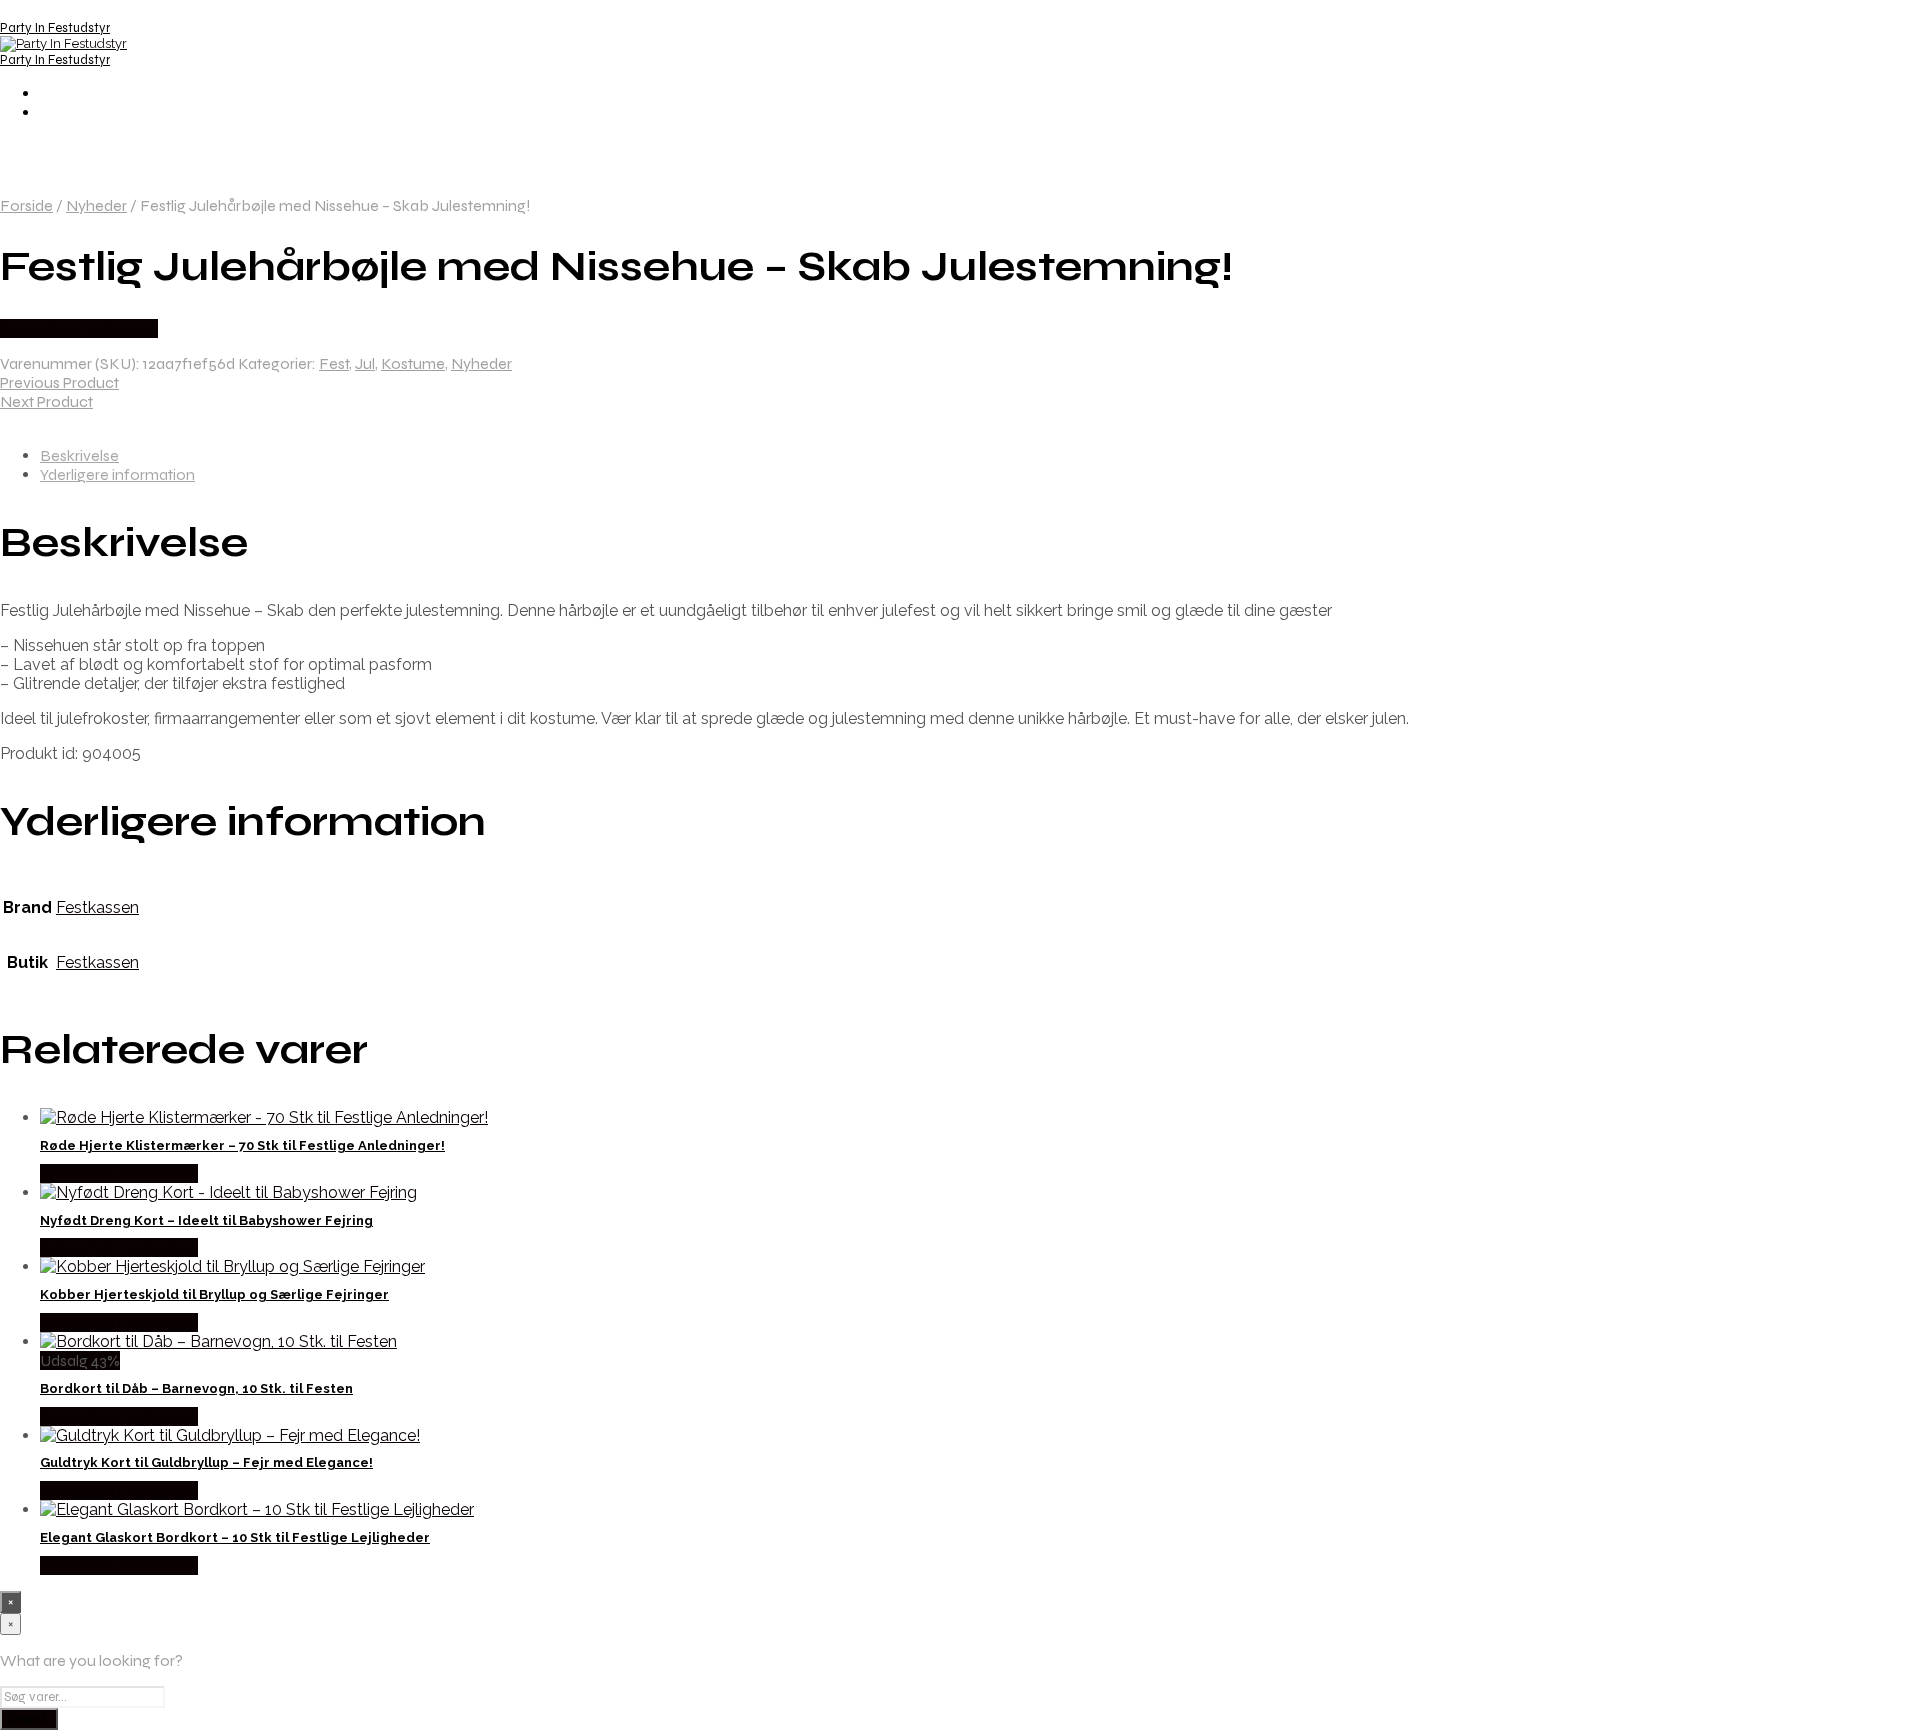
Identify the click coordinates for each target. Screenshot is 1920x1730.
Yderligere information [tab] (117, 474)
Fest (334, 363)
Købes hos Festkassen (79, 328)
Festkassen (97, 907)
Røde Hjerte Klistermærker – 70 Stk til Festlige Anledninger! (242, 1145)
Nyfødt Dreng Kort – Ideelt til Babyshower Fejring (206, 1220)
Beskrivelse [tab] (79, 455)
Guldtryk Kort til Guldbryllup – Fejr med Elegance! (206, 1462)
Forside (26, 205)
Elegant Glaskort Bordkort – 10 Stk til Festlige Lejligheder (235, 1537)
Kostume (413, 363)
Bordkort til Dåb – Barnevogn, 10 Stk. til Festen (196, 1388)
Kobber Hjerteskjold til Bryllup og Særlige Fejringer (214, 1294)
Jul (365, 363)
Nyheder (96, 205)
